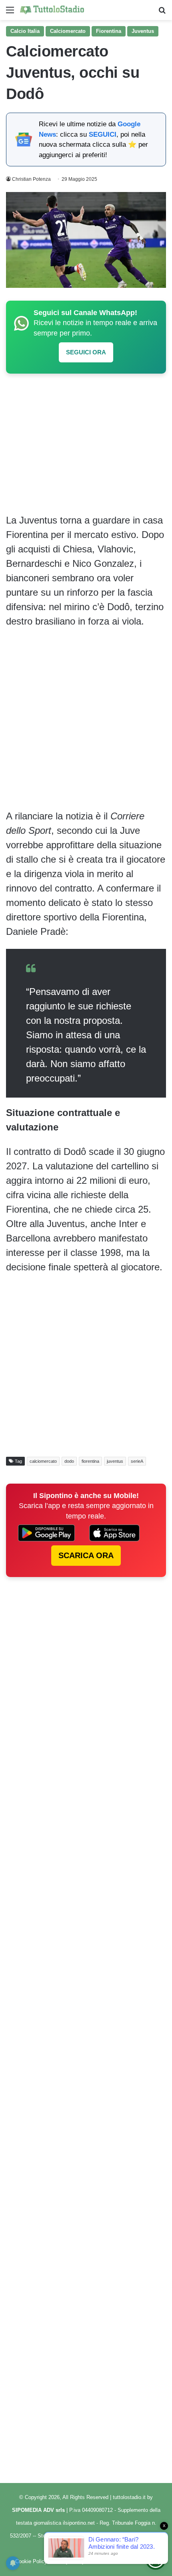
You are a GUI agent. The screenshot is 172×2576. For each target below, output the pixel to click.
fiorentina (90, 1461)
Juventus (143, 31)
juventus (115, 1461)
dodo (69, 1461)
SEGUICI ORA (86, 352)
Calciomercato (68, 31)
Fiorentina (109, 31)
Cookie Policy (31, 2561)
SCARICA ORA (86, 1555)
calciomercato (43, 1461)
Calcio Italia (25, 31)
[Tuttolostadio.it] (52, 10)
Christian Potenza (31, 179)
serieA (137, 1461)
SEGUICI (103, 134)
